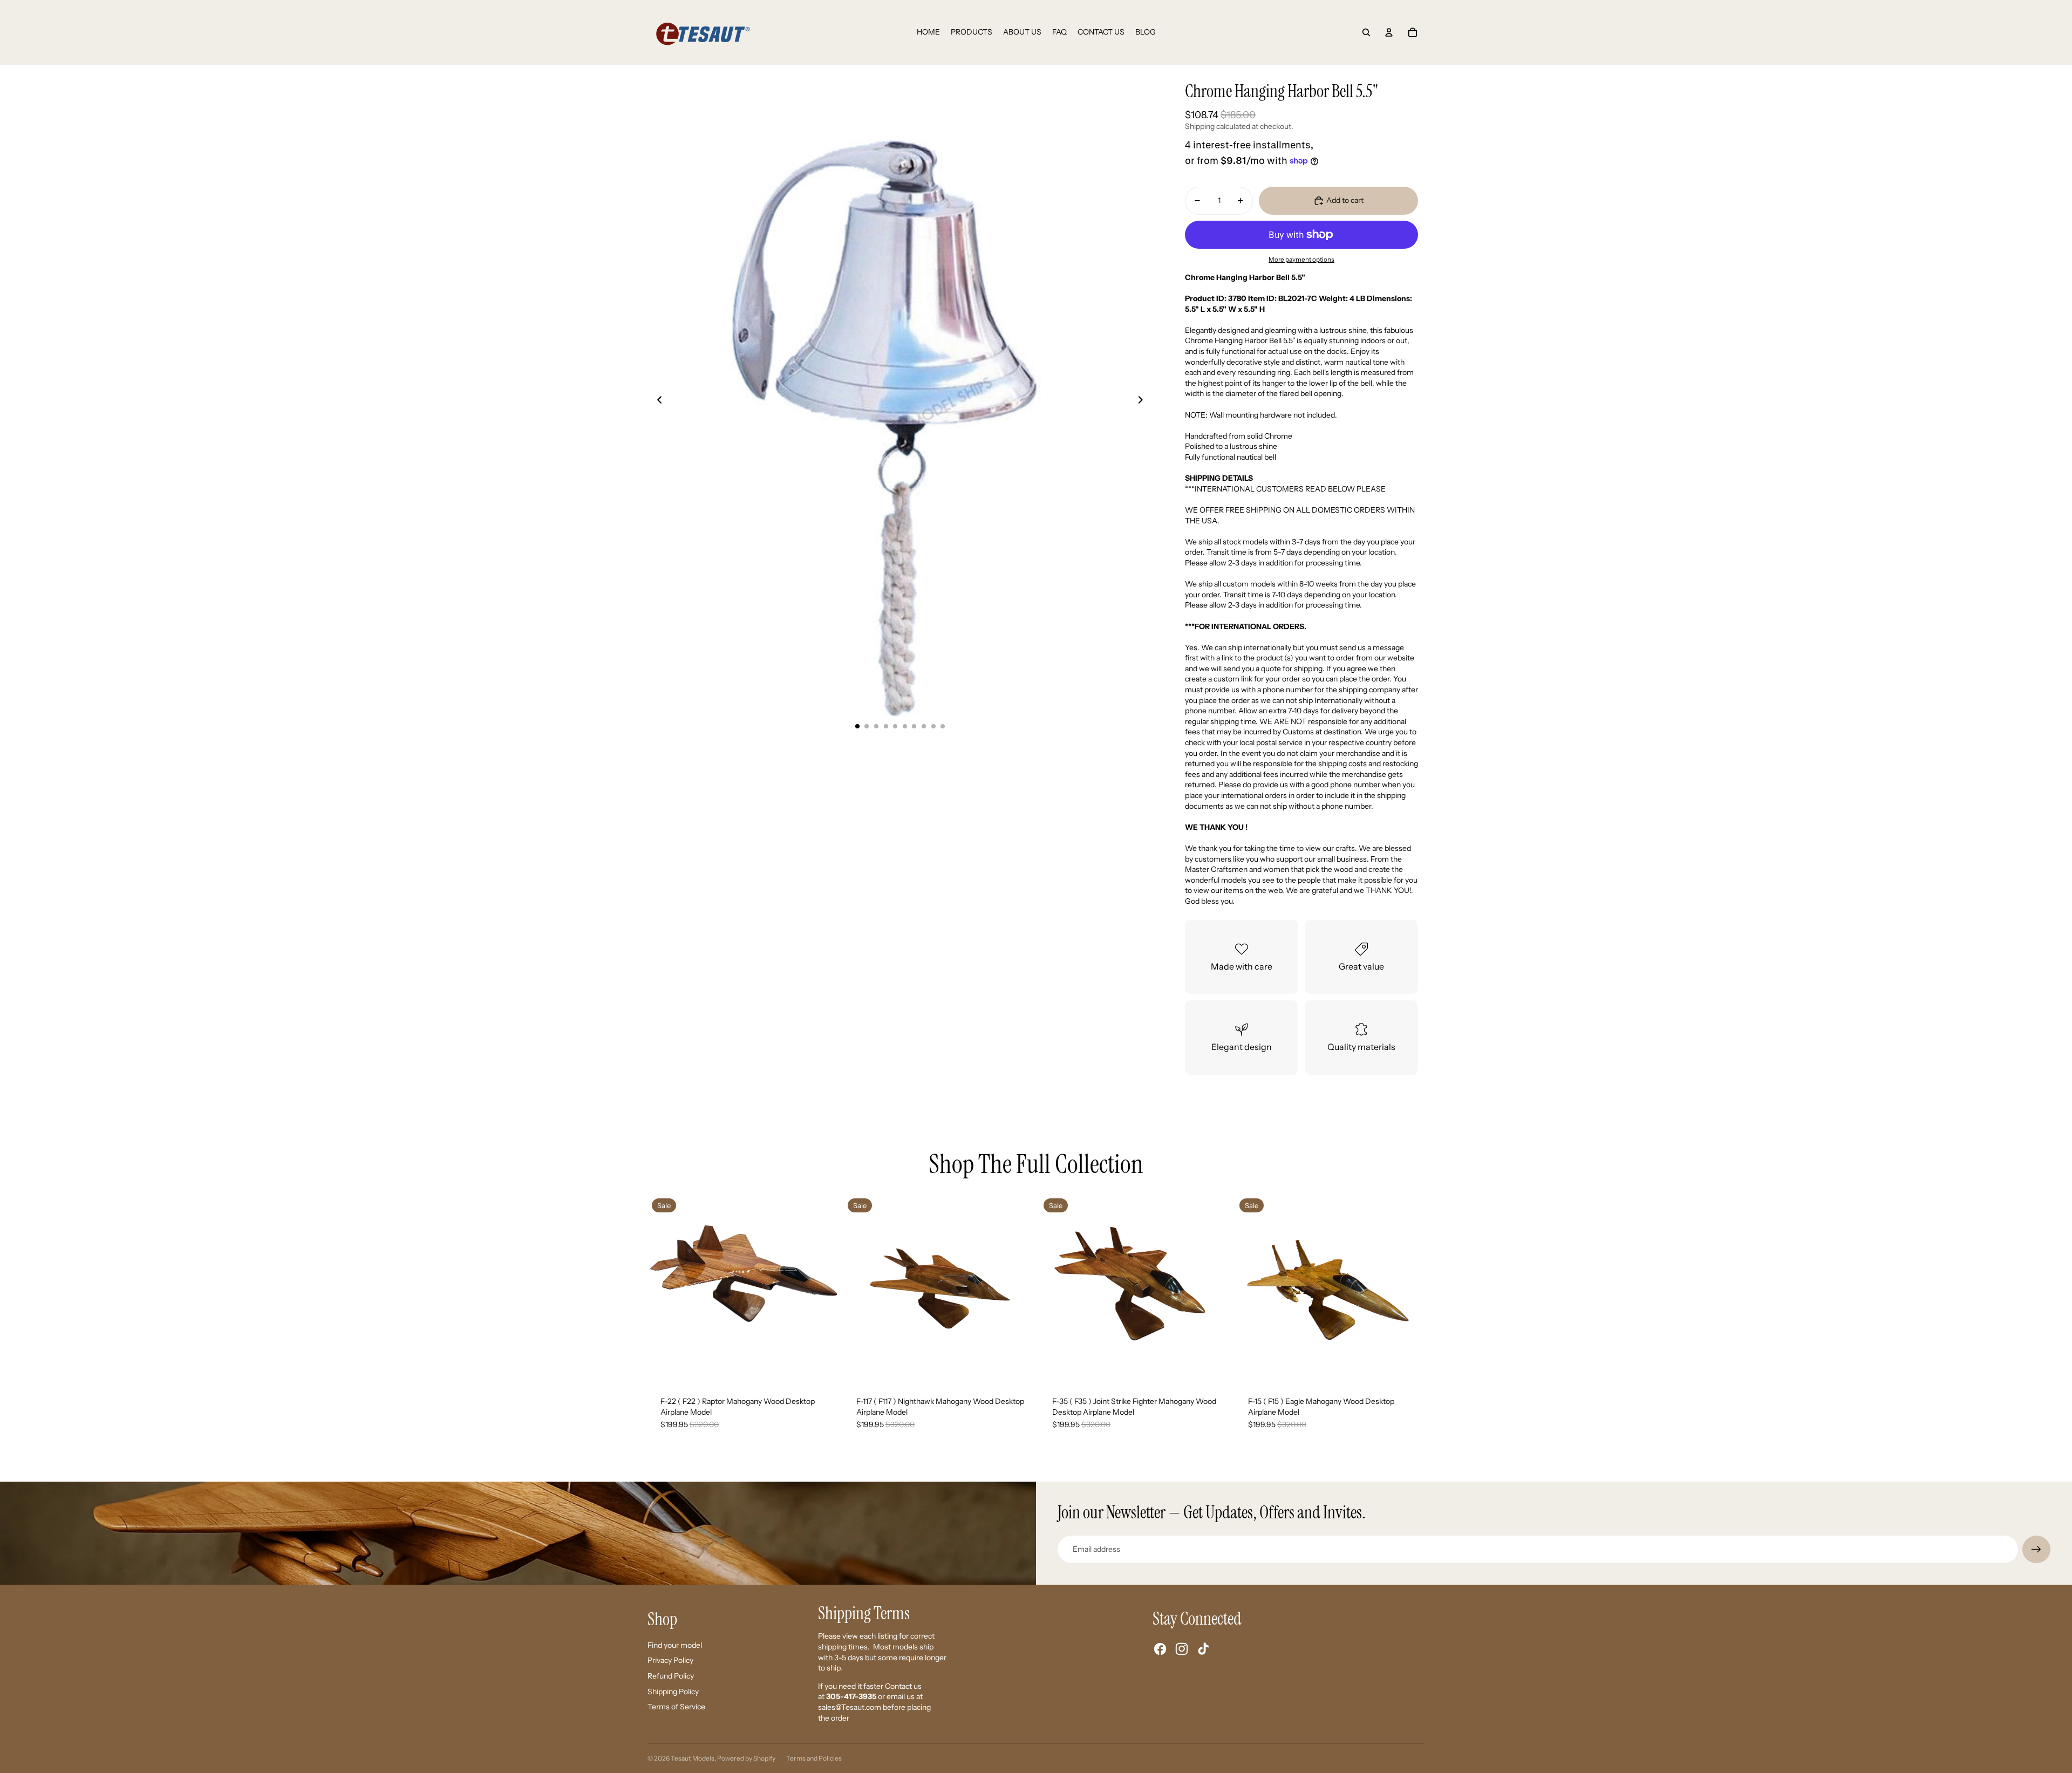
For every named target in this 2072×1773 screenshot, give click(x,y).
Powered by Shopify (746, 1758)
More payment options (1301, 260)
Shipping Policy (673, 1692)
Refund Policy (671, 1676)
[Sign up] (2036, 1550)
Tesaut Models (693, 1758)
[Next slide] (1144, 401)
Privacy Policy (670, 1660)
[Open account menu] (1389, 32)
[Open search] (1366, 32)
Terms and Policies (814, 1758)
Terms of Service (676, 1707)
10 (943, 726)
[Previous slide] (656, 401)
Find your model (675, 1645)
